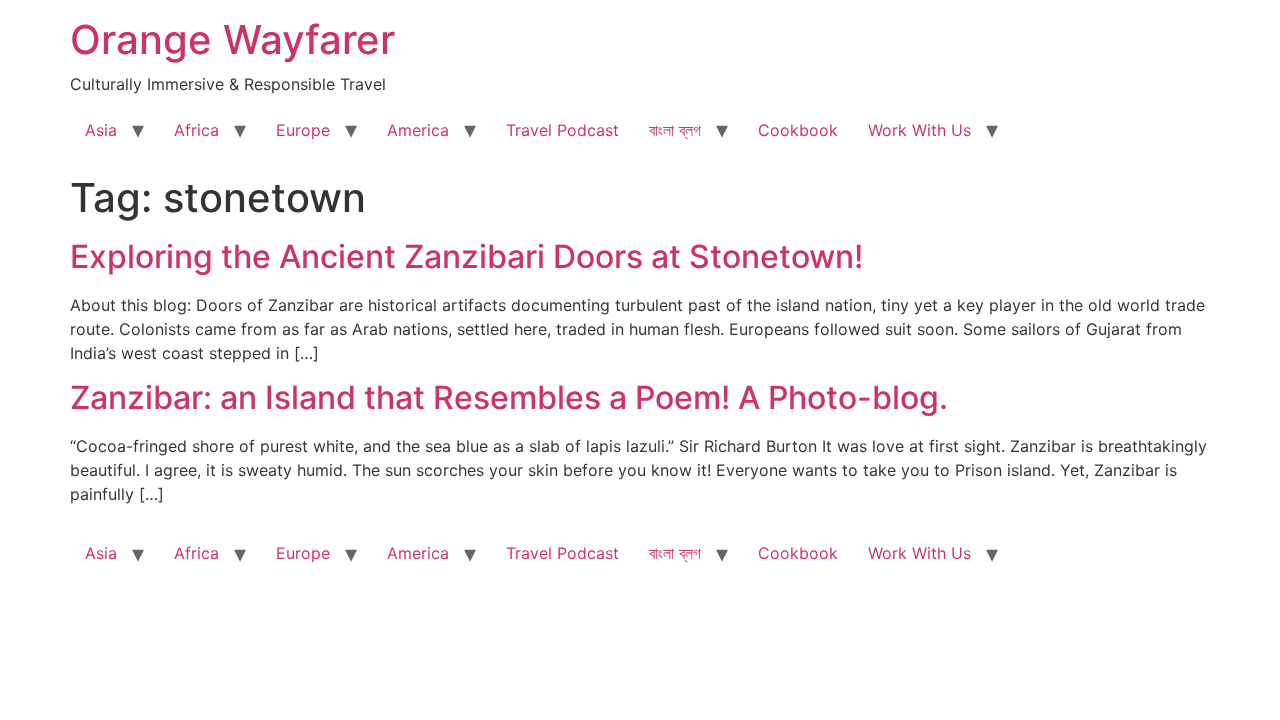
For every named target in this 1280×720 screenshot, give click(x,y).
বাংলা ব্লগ (675, 130)
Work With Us (919, 130)
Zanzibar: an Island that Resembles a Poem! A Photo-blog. (509, 397)
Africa (196, 130)
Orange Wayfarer (232, 39)
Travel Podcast (562, 130)
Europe (303, 130)
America (418, 130)
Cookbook (798, 130)
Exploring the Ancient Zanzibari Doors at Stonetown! (466, 256)
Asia (101, 130)
